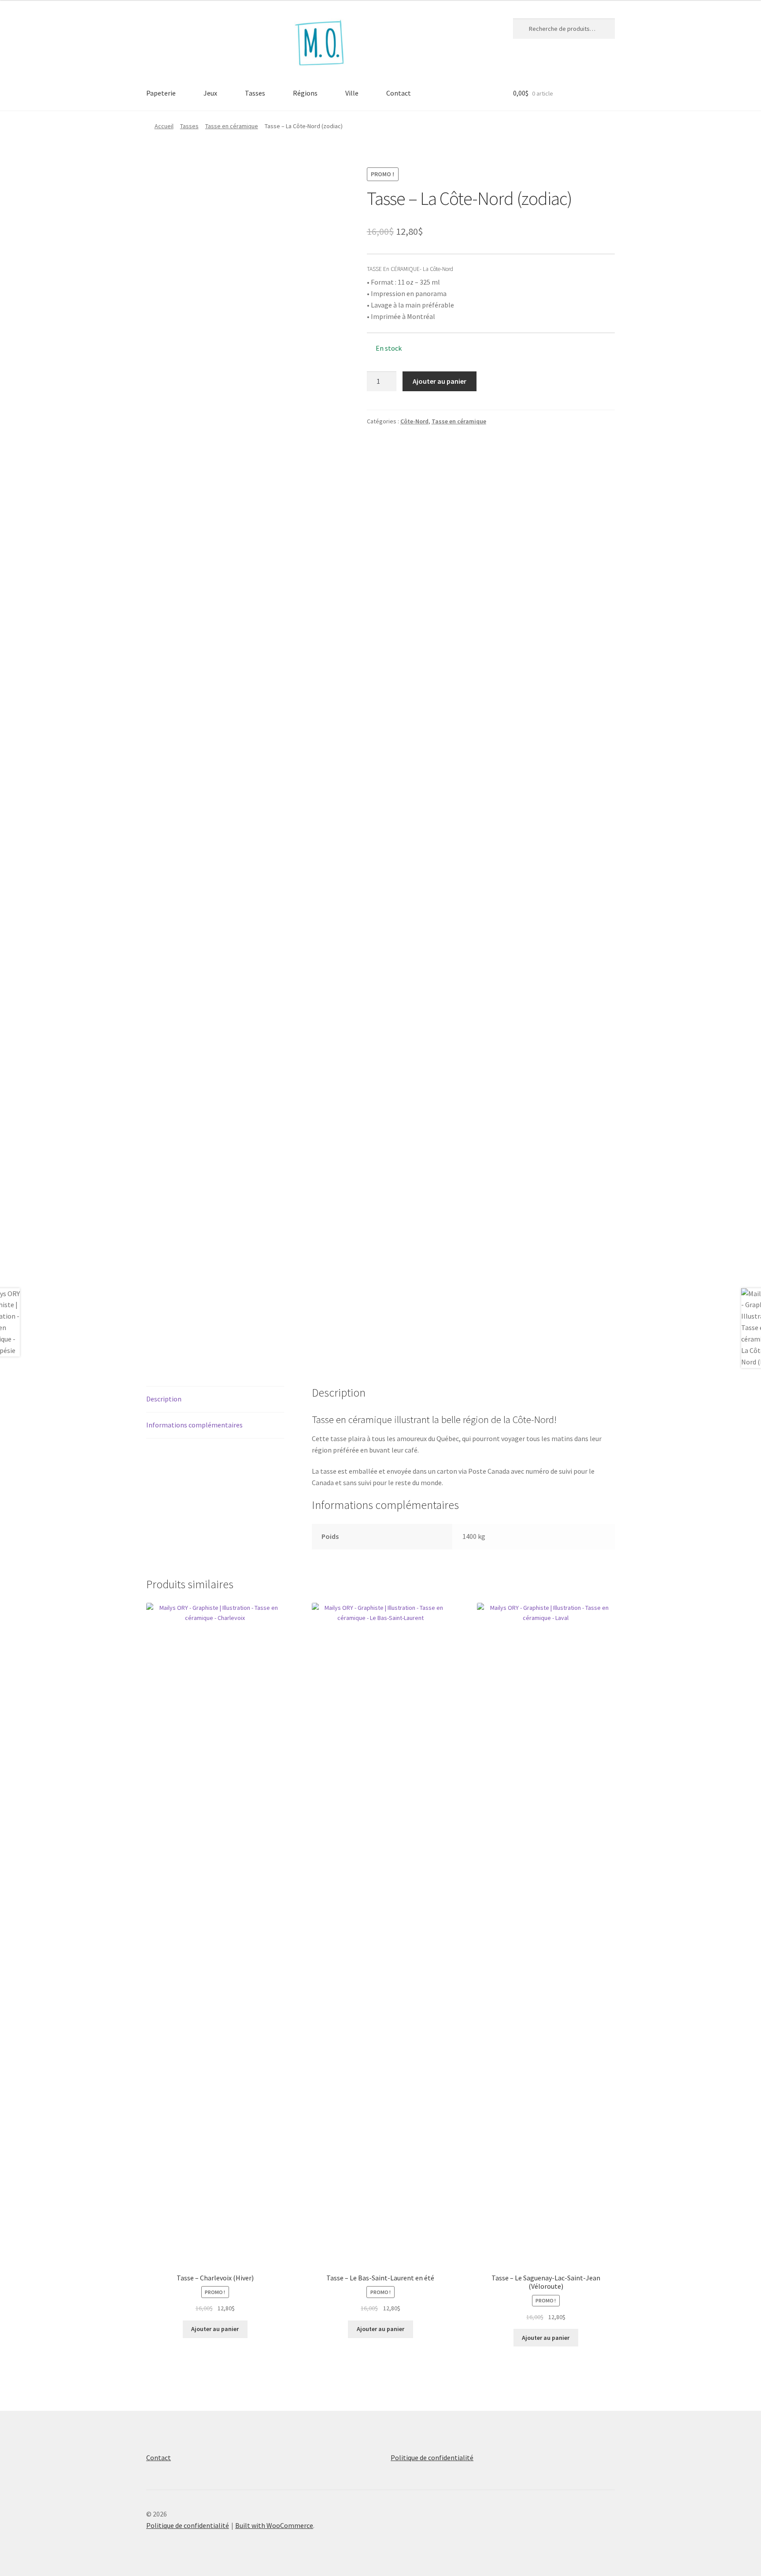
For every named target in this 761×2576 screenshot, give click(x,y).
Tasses (255, 93)
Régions (305, 93)
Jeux (210, 93)
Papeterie (161, 93)
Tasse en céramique (232, 126)
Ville (352, 93)
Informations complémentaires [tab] (194, 1425)
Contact (399, 93)
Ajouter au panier (440, 381)
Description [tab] (164, 1399)
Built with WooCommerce (274, 2525)
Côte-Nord (414, 421)
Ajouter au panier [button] (215, 2329)
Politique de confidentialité (432, 2457)
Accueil (164, 126)
